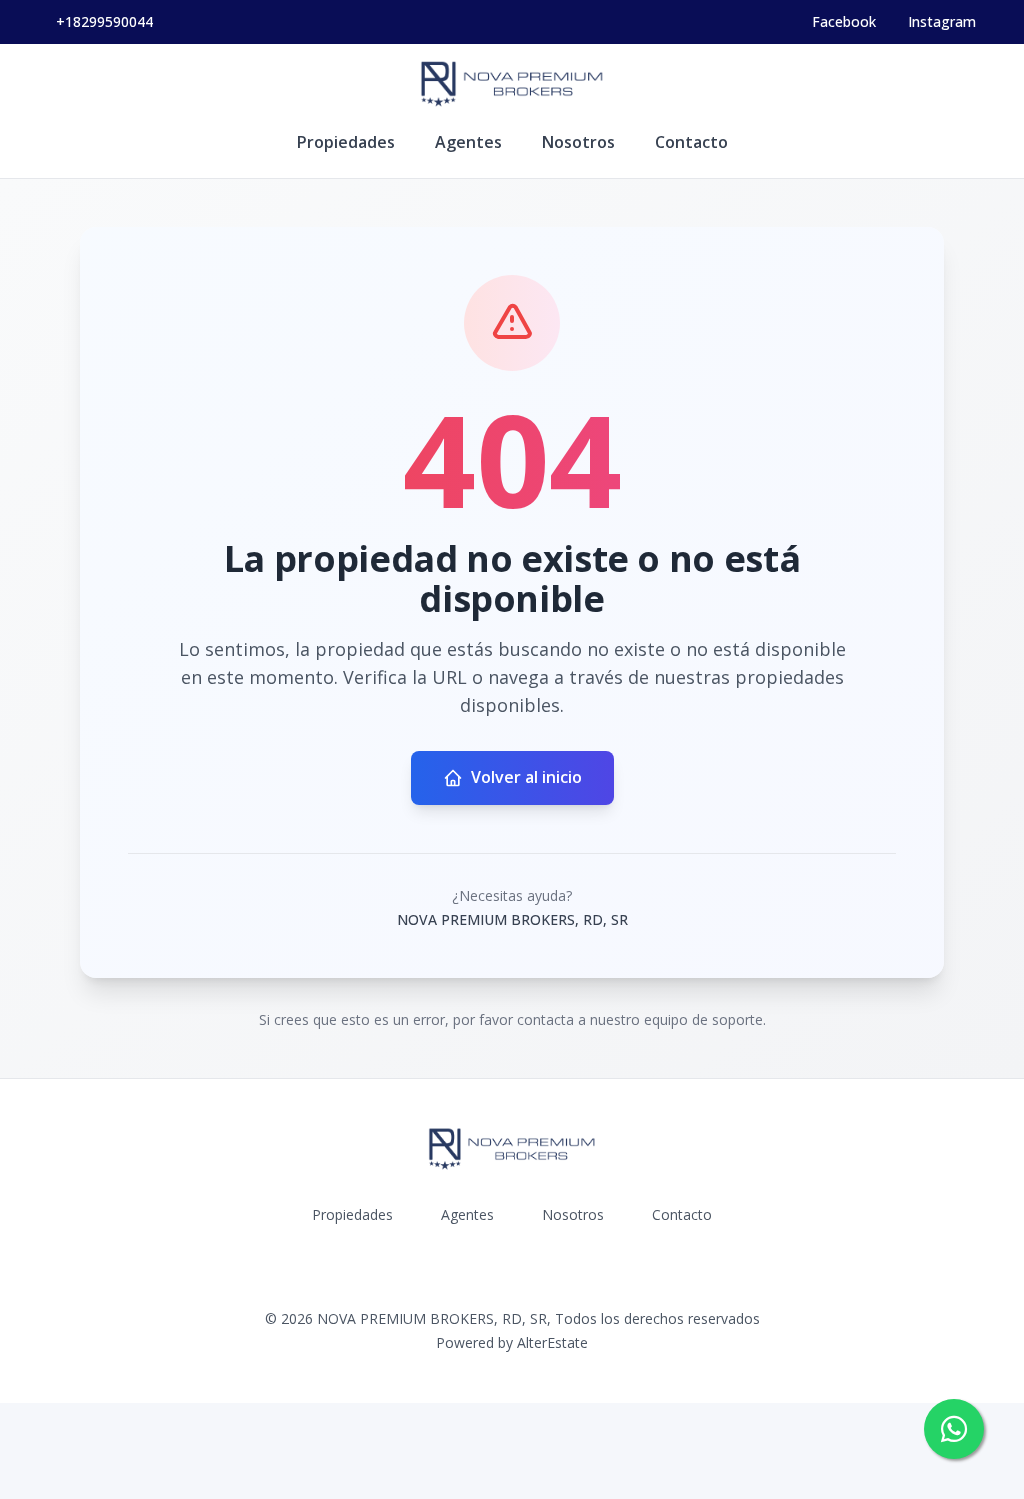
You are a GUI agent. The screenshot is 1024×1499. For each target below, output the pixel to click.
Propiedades (346, 142)
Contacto (691, 142)
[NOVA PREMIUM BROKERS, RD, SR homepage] (512, 84)
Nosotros (578, 142)
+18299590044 (104, 21)
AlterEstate (552, 1342)
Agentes (468, 142)
